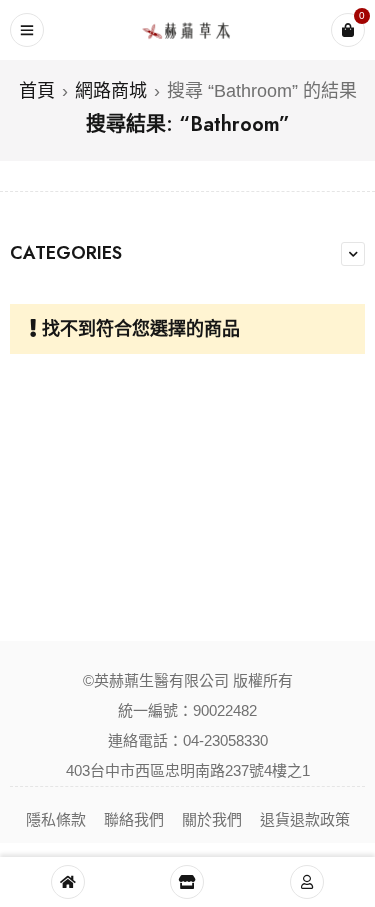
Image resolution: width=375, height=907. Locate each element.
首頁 (37, 91)
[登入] (307, 882)
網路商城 (111, 91)
